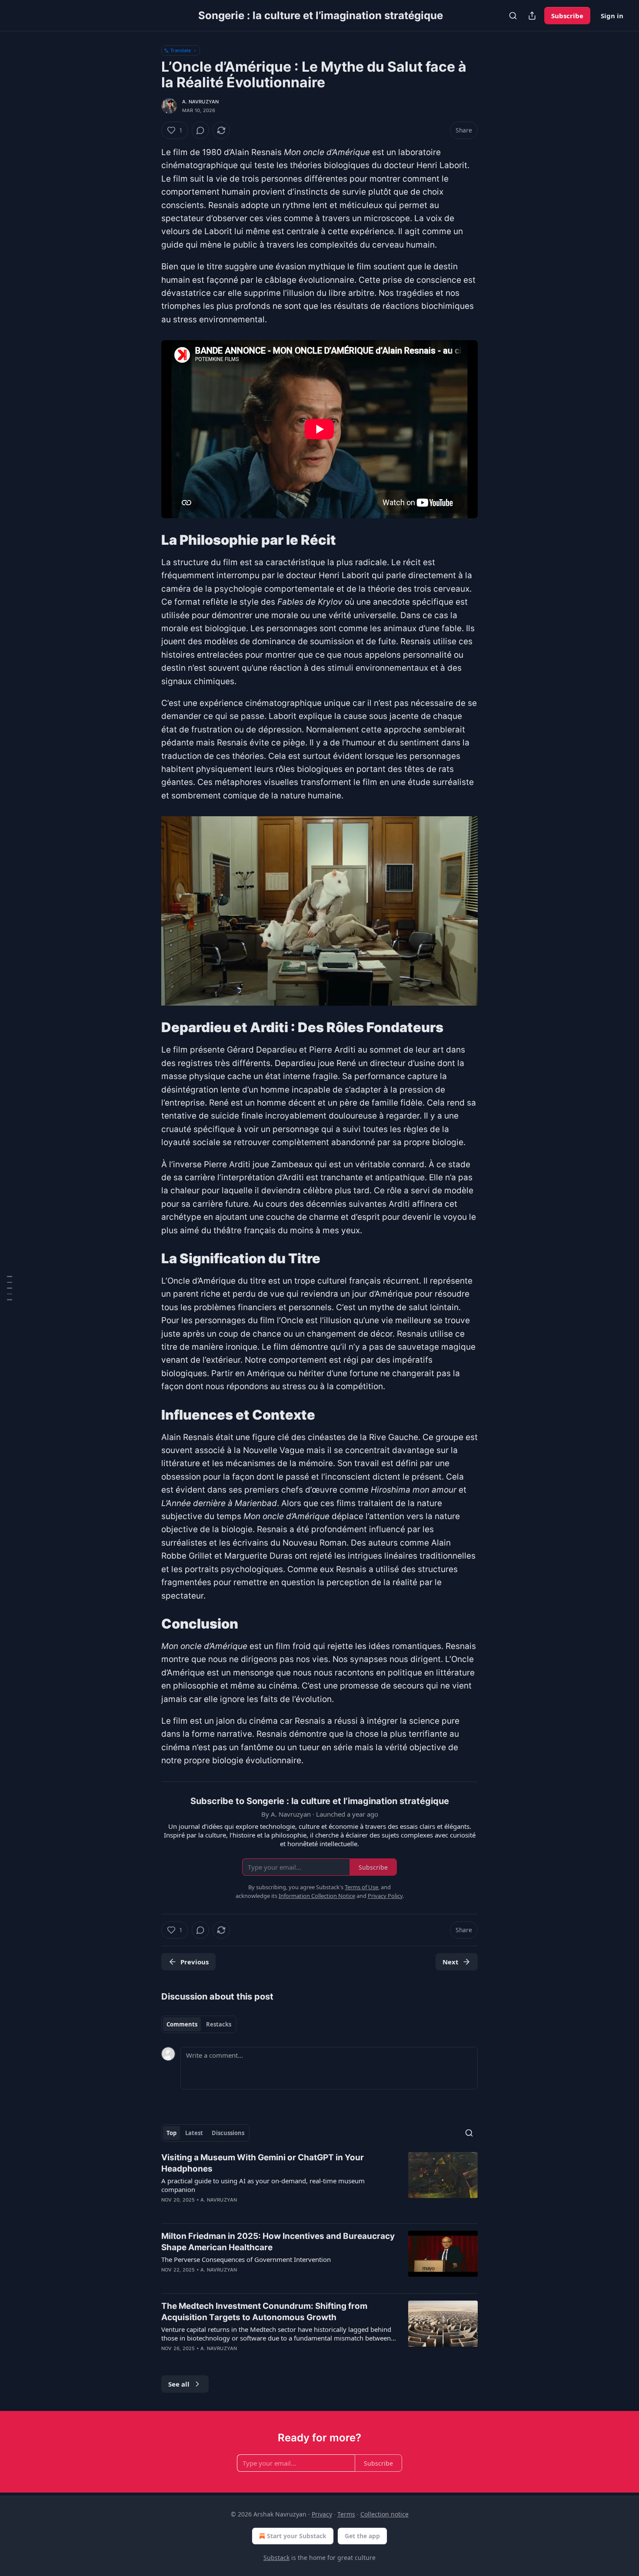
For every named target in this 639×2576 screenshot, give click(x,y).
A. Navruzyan (200, 102)
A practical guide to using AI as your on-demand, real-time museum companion (263, 2185)
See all (179, 2384)
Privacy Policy (385, 1896)
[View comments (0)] (200, 130)
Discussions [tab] (228, 2133)
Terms (346, 2514)
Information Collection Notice (317, 1896)
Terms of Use (361, 1887)
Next (451, 1962)
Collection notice (384, 2514)
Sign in (612, 16)
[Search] (513, 16)
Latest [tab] (194, 2133)
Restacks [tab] (219, 2024)
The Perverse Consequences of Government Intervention (246, 2259)
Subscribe (567, 16)
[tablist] (199, 2024)
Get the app (362, 2536)
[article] (319, 2184)
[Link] (149, 540)
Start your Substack (297, 2536)
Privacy (322, 2514)
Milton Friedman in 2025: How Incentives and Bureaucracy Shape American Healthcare (278, 2242)
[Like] (167, 2281)
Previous (195, 1962)
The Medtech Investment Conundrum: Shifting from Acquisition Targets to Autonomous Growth (264, 2312)
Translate (181, 50)
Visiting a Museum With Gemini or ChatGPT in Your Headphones (263, 2163)
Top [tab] (171, 2133)
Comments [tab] (182, 2024)
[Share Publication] (532, 16)
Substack (276, 2558)
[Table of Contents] (10, 1288)
